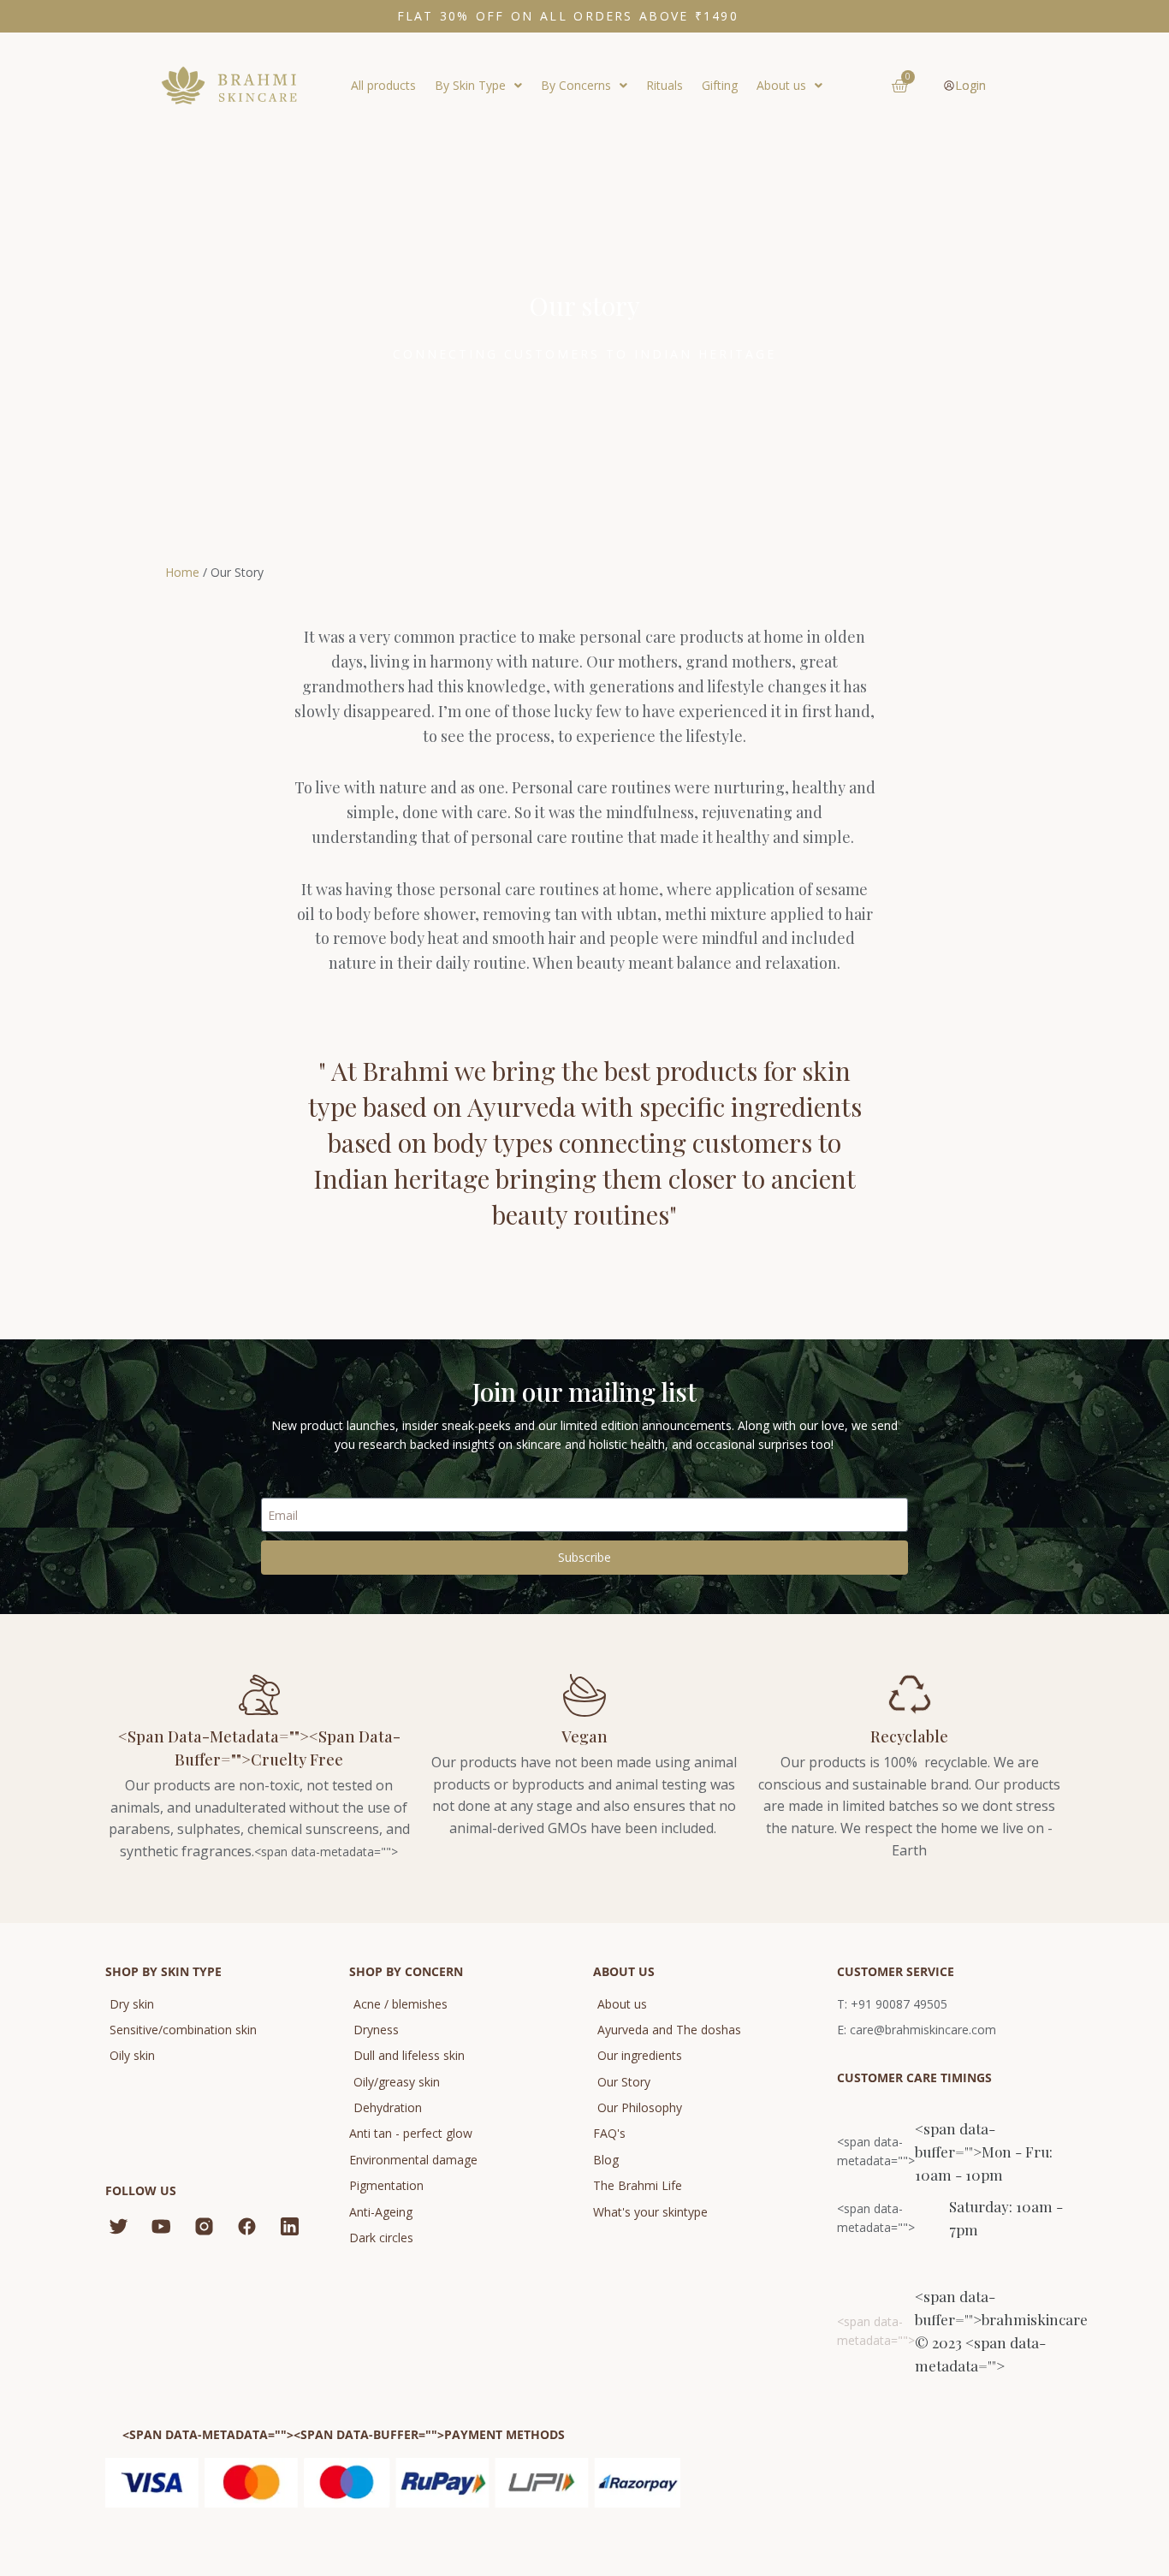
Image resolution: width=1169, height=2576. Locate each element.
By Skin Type (470, 85)
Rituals (665, 85)
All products (383, 85)
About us (781, 85)
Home (182, 572)
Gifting (720, 85)
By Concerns (576, 85)
